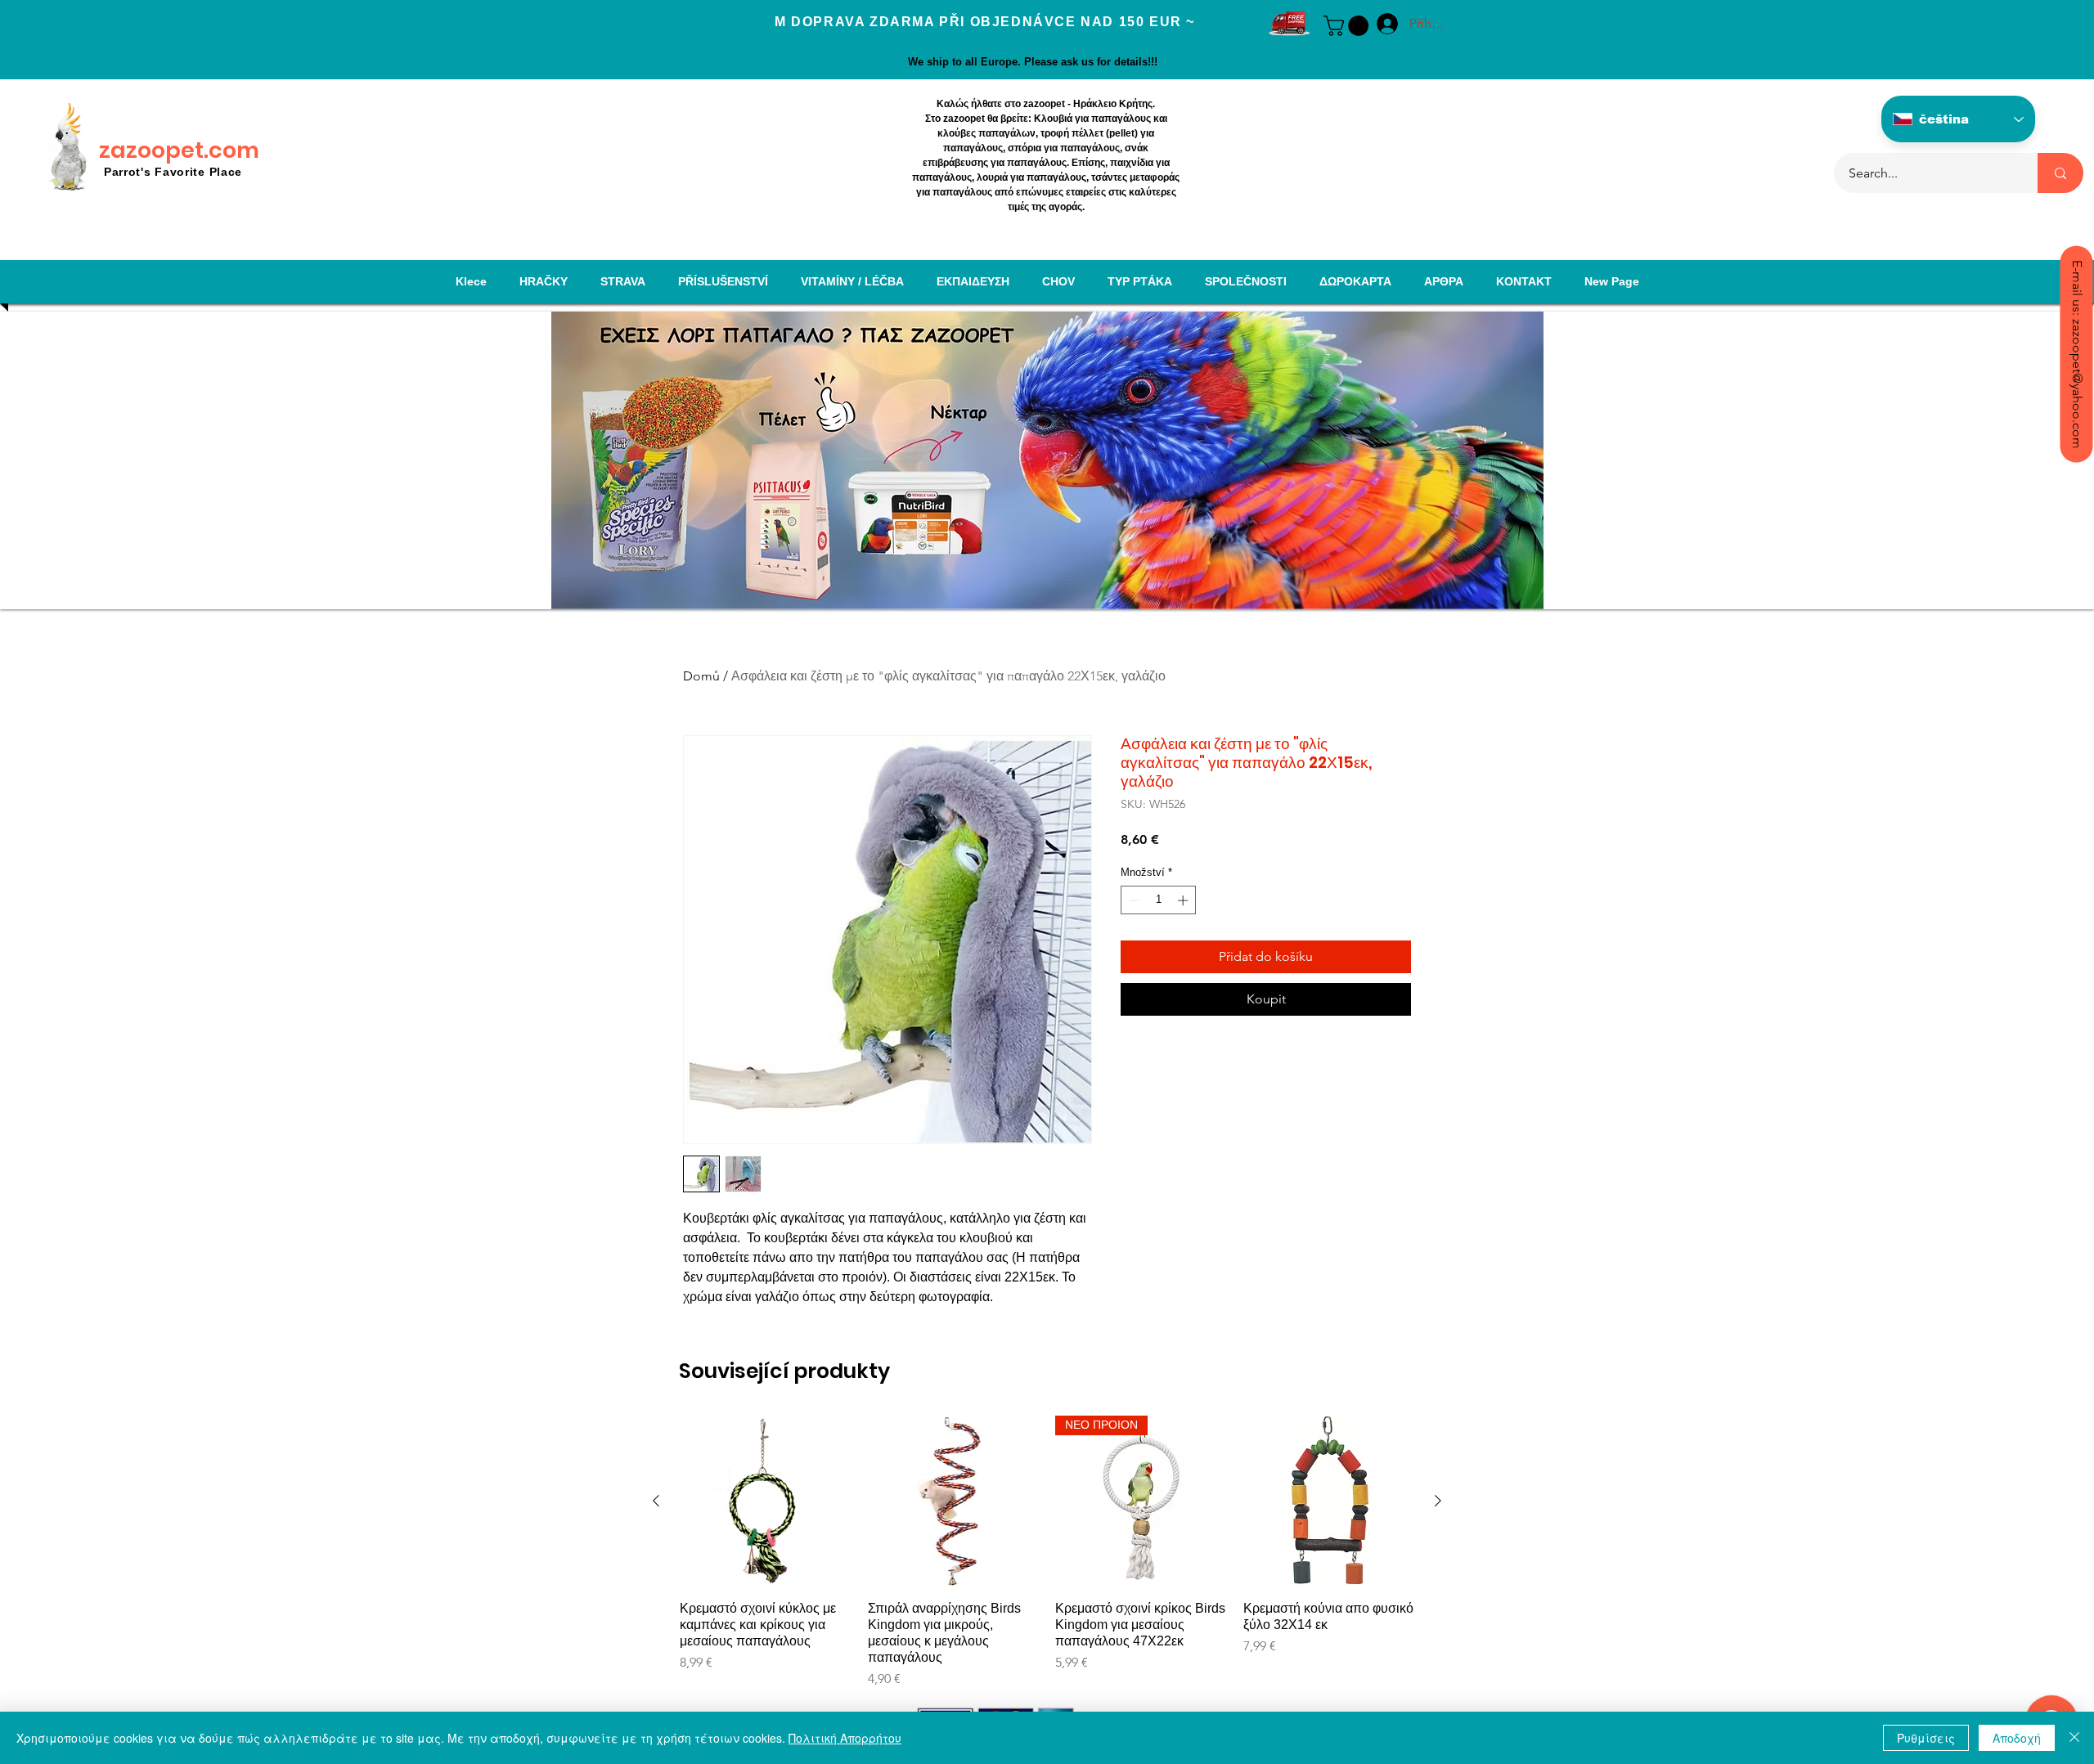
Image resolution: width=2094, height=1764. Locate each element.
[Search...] (2060, 173)
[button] (1348, 26)
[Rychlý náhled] (766, 1501)
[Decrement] (1133, 900)
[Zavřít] (2074, 1738)
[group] (1047, 1552)
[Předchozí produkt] (656, 1501)
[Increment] (1184, 900)
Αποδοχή (2017, 1738)
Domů (701, 676)
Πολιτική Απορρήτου (845, 1738)
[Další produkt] (1438, 1501)
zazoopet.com (179, 150)
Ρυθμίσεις (1926, 1738)
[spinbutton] (1159, 900)
